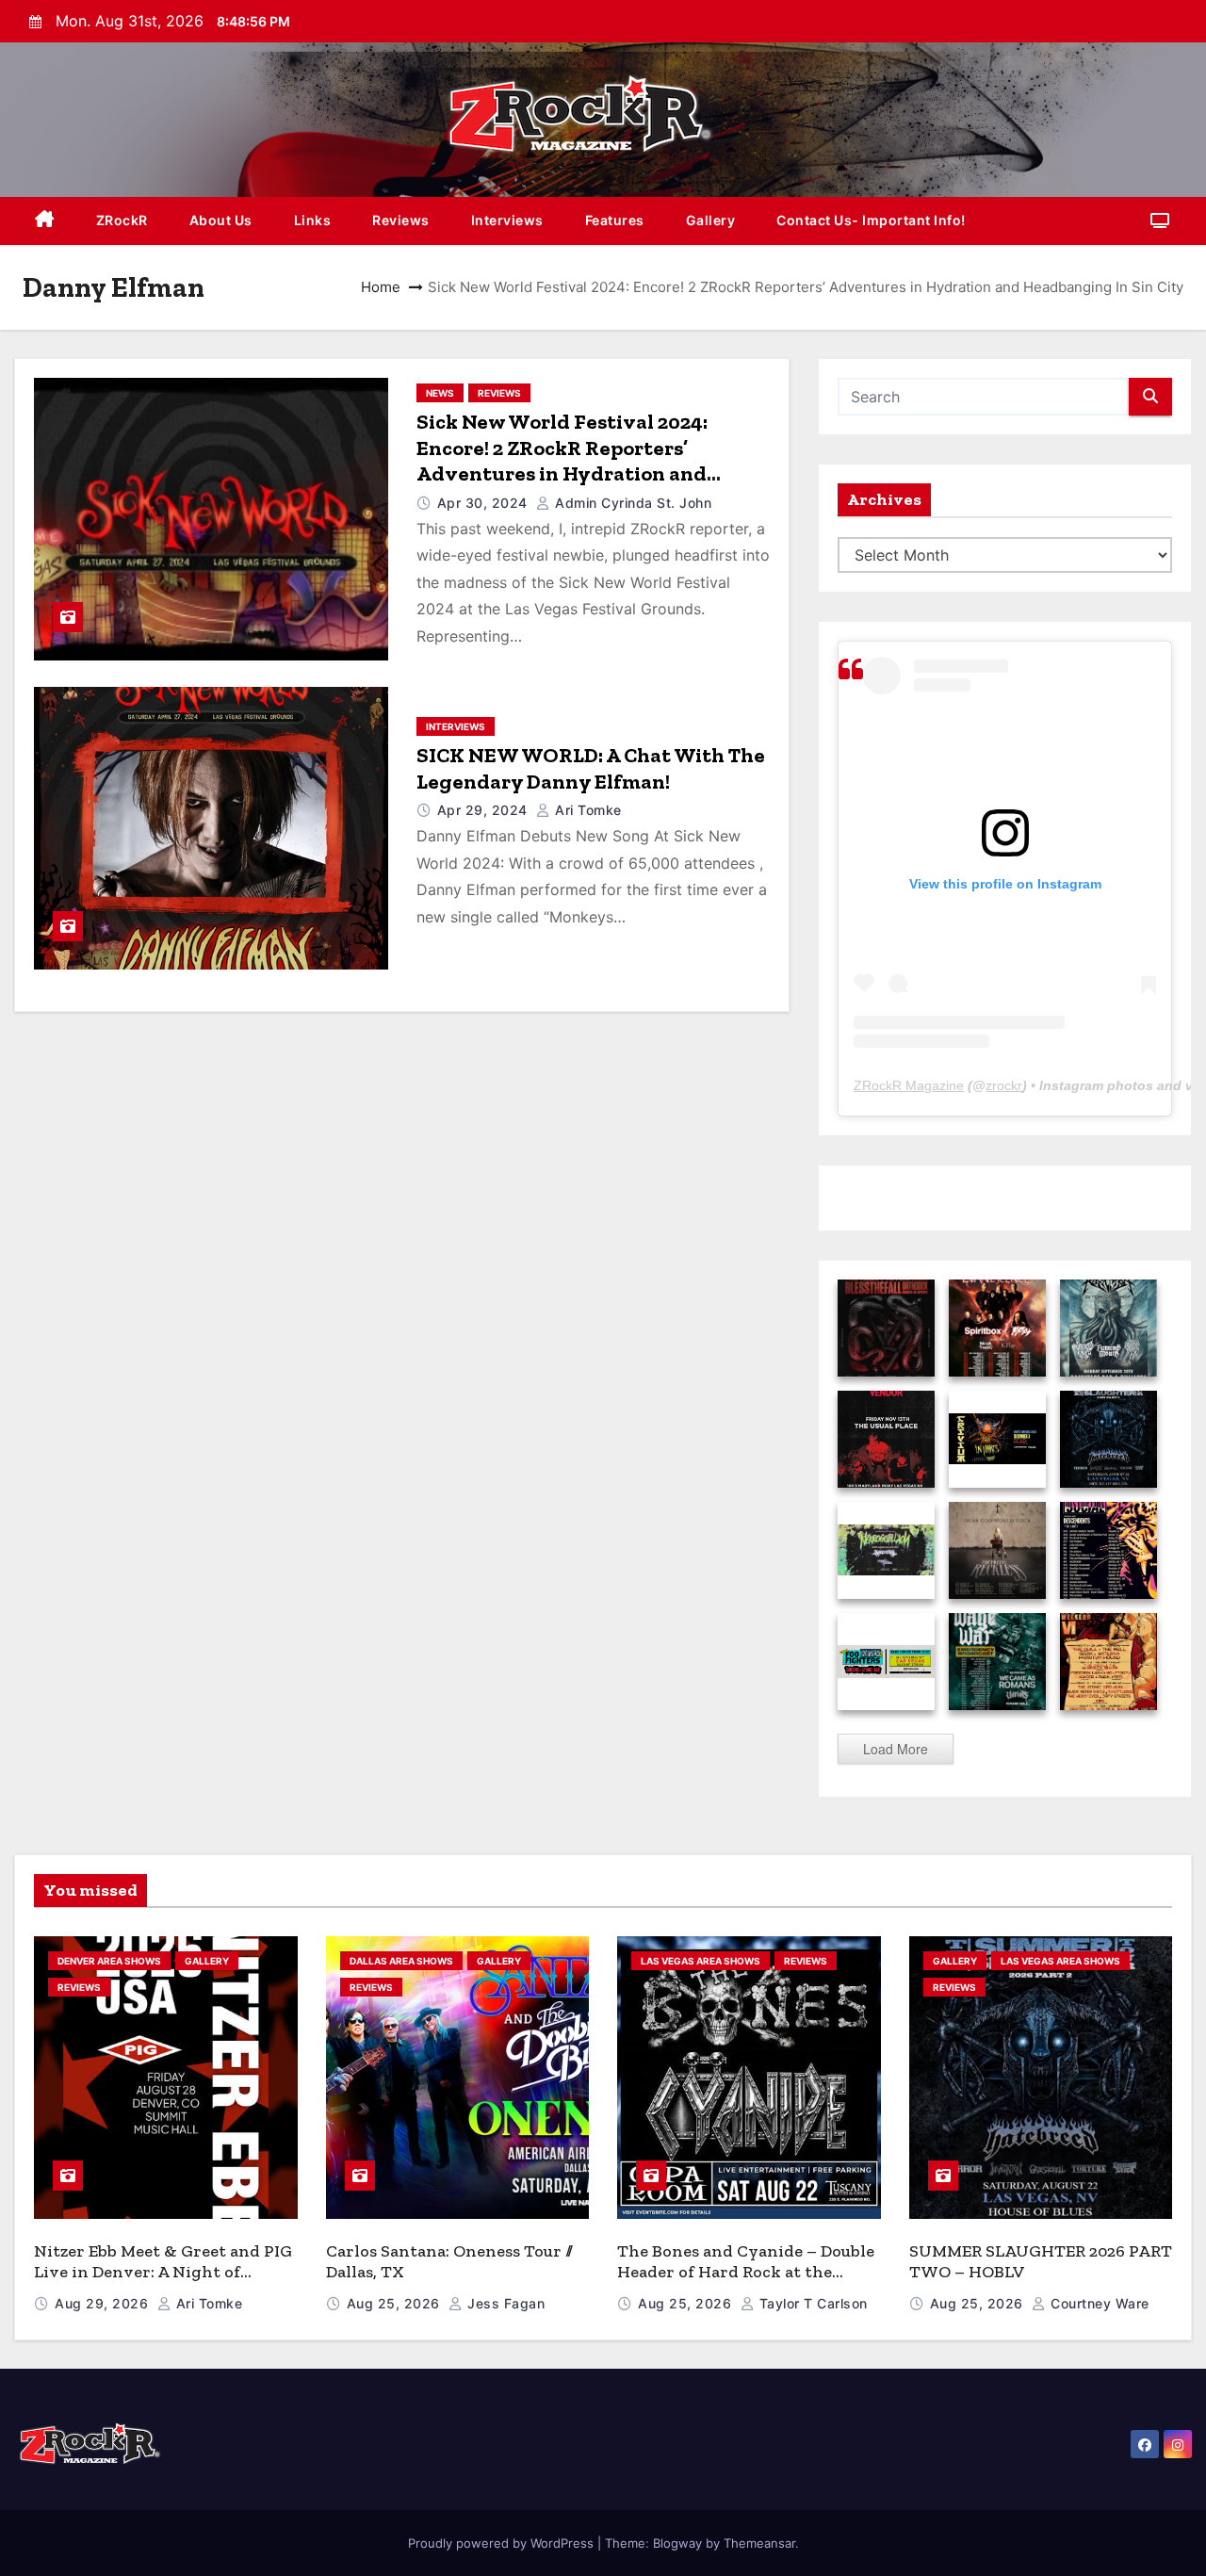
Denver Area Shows (109, 1961)
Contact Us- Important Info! (871, 220)
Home (381, 287)
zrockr (1004, 1085)
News (440, 393)
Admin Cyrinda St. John (631, 503)
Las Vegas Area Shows (701, 1961)
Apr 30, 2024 (485, 503)
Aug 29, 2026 (104, 2303)
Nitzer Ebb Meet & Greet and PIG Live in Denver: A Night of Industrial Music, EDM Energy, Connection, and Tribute (163, 2283)
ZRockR (122, 220)
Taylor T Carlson (811, 2303)
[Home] (45, 221)
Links (313, 220)
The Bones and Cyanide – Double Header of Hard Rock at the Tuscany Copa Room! (746, 2272)
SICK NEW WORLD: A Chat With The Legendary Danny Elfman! (591, 768)
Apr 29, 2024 (485, 810)
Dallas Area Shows (401, 1961)
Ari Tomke (587, 810)
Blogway (677, 2543)
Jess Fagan (504, 2303)
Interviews (507, 220)
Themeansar (759, 2543)
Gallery (711, 220)
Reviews (401, 220)
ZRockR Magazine (909, 1085)
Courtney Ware (1098, 2303)
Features (615, 220)
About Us (221, 220)
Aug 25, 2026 (396, 2303)
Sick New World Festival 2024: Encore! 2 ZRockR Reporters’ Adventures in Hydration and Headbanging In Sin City (562, 461)
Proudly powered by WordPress (503, 2543)
